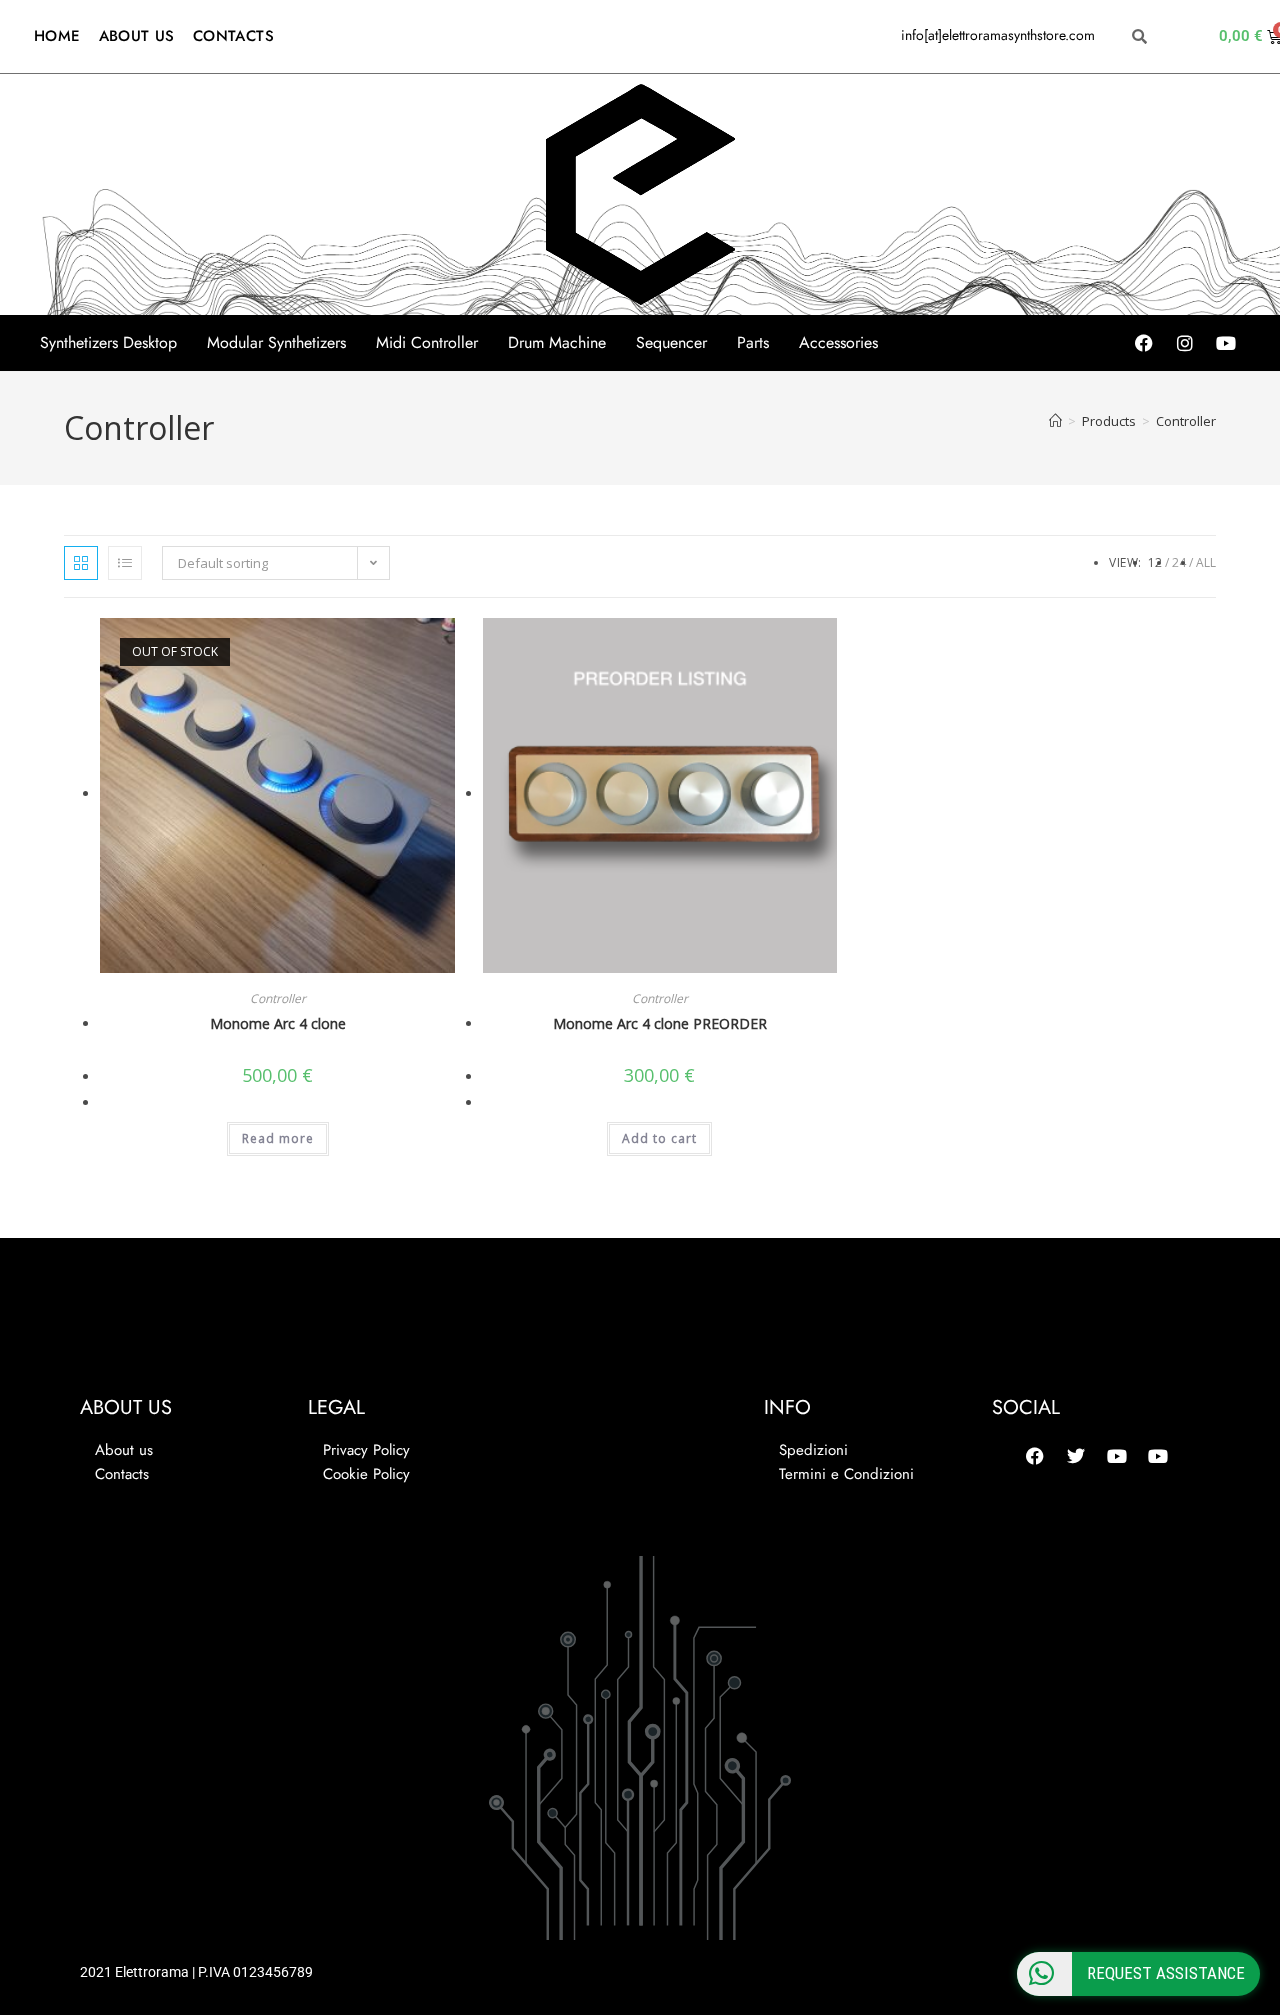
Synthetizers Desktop (108, 343)
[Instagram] (1185, 343)
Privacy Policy (366, 1450)
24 (1179, 562)
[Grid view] (81, 563)
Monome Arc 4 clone (278, 1023)
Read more (278, 1138)
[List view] (125, 563)
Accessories (838, 343)
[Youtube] (1226, 343)
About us (124, 1450)
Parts (753, 343)
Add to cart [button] (659, 1138)
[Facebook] (1144, 343)
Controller (1186, 421)
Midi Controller (427, 343)
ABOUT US (137, 36)
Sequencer (671, 343)
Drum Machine (557, 343)
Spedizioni (813, 1450)
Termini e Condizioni (846, 1474)
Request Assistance (1166, 1973)
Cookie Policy (366, 1474)
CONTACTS (233, 36)
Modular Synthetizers (276, 343)
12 (1155, 562)
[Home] (1055, 421)
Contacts (122, 1474)
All (1206, 562)
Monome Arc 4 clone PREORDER (660, 1023)
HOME (57, 36)
